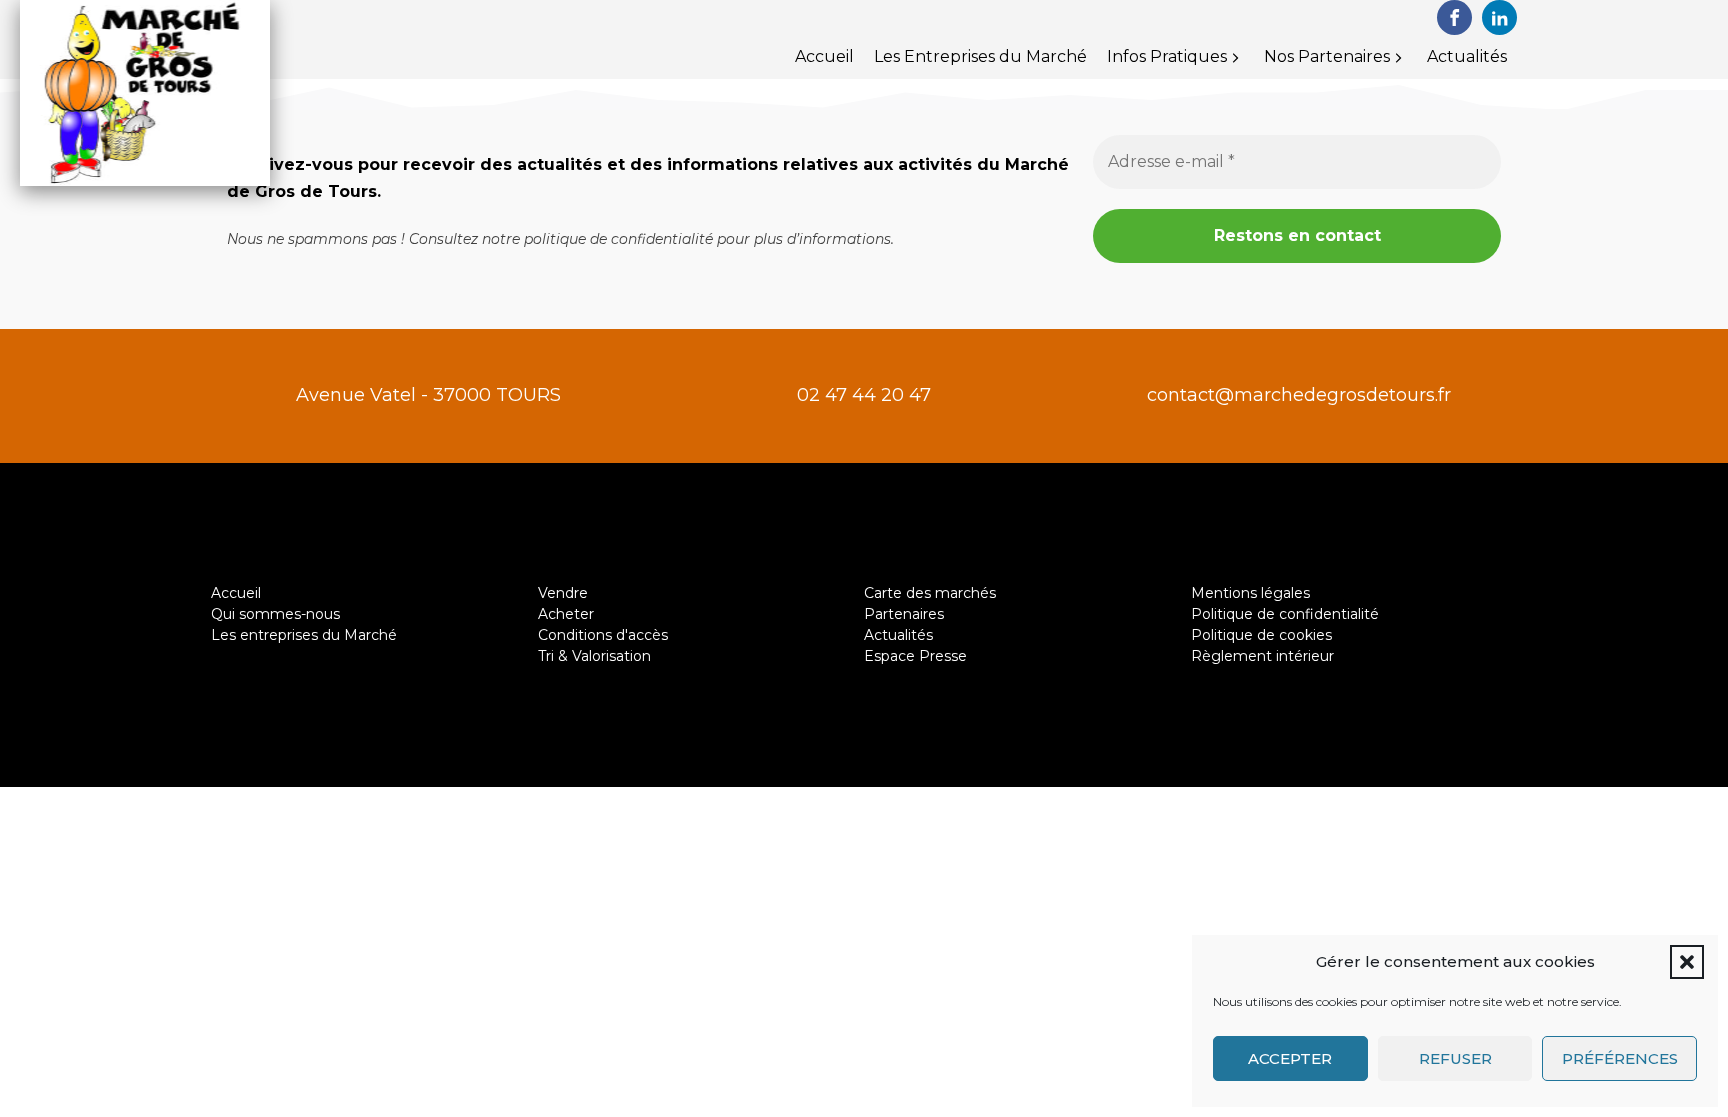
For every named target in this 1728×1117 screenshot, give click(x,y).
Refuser (1455, 1058)
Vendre (563, 593)
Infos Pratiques (1167, 56)
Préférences (1620, 1058)
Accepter (1290, 1058)
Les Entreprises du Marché (980, 56)
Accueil (824, 56)
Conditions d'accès (603, 635)
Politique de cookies (1261, 635)
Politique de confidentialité (1285, 614)
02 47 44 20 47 (864, 395)
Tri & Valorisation (594, 656)
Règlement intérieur (1262, 656)
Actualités (1467, 56)
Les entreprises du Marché (304, 635)
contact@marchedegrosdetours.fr (1299, 395)
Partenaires (904, 614)
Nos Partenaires (1327, 56)
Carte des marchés (930, 593)
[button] (1687, 962)
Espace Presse (915, 656)
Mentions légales (1250, 593)
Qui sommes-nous (275, 614)
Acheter (566, 614)
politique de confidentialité (618, 239)
